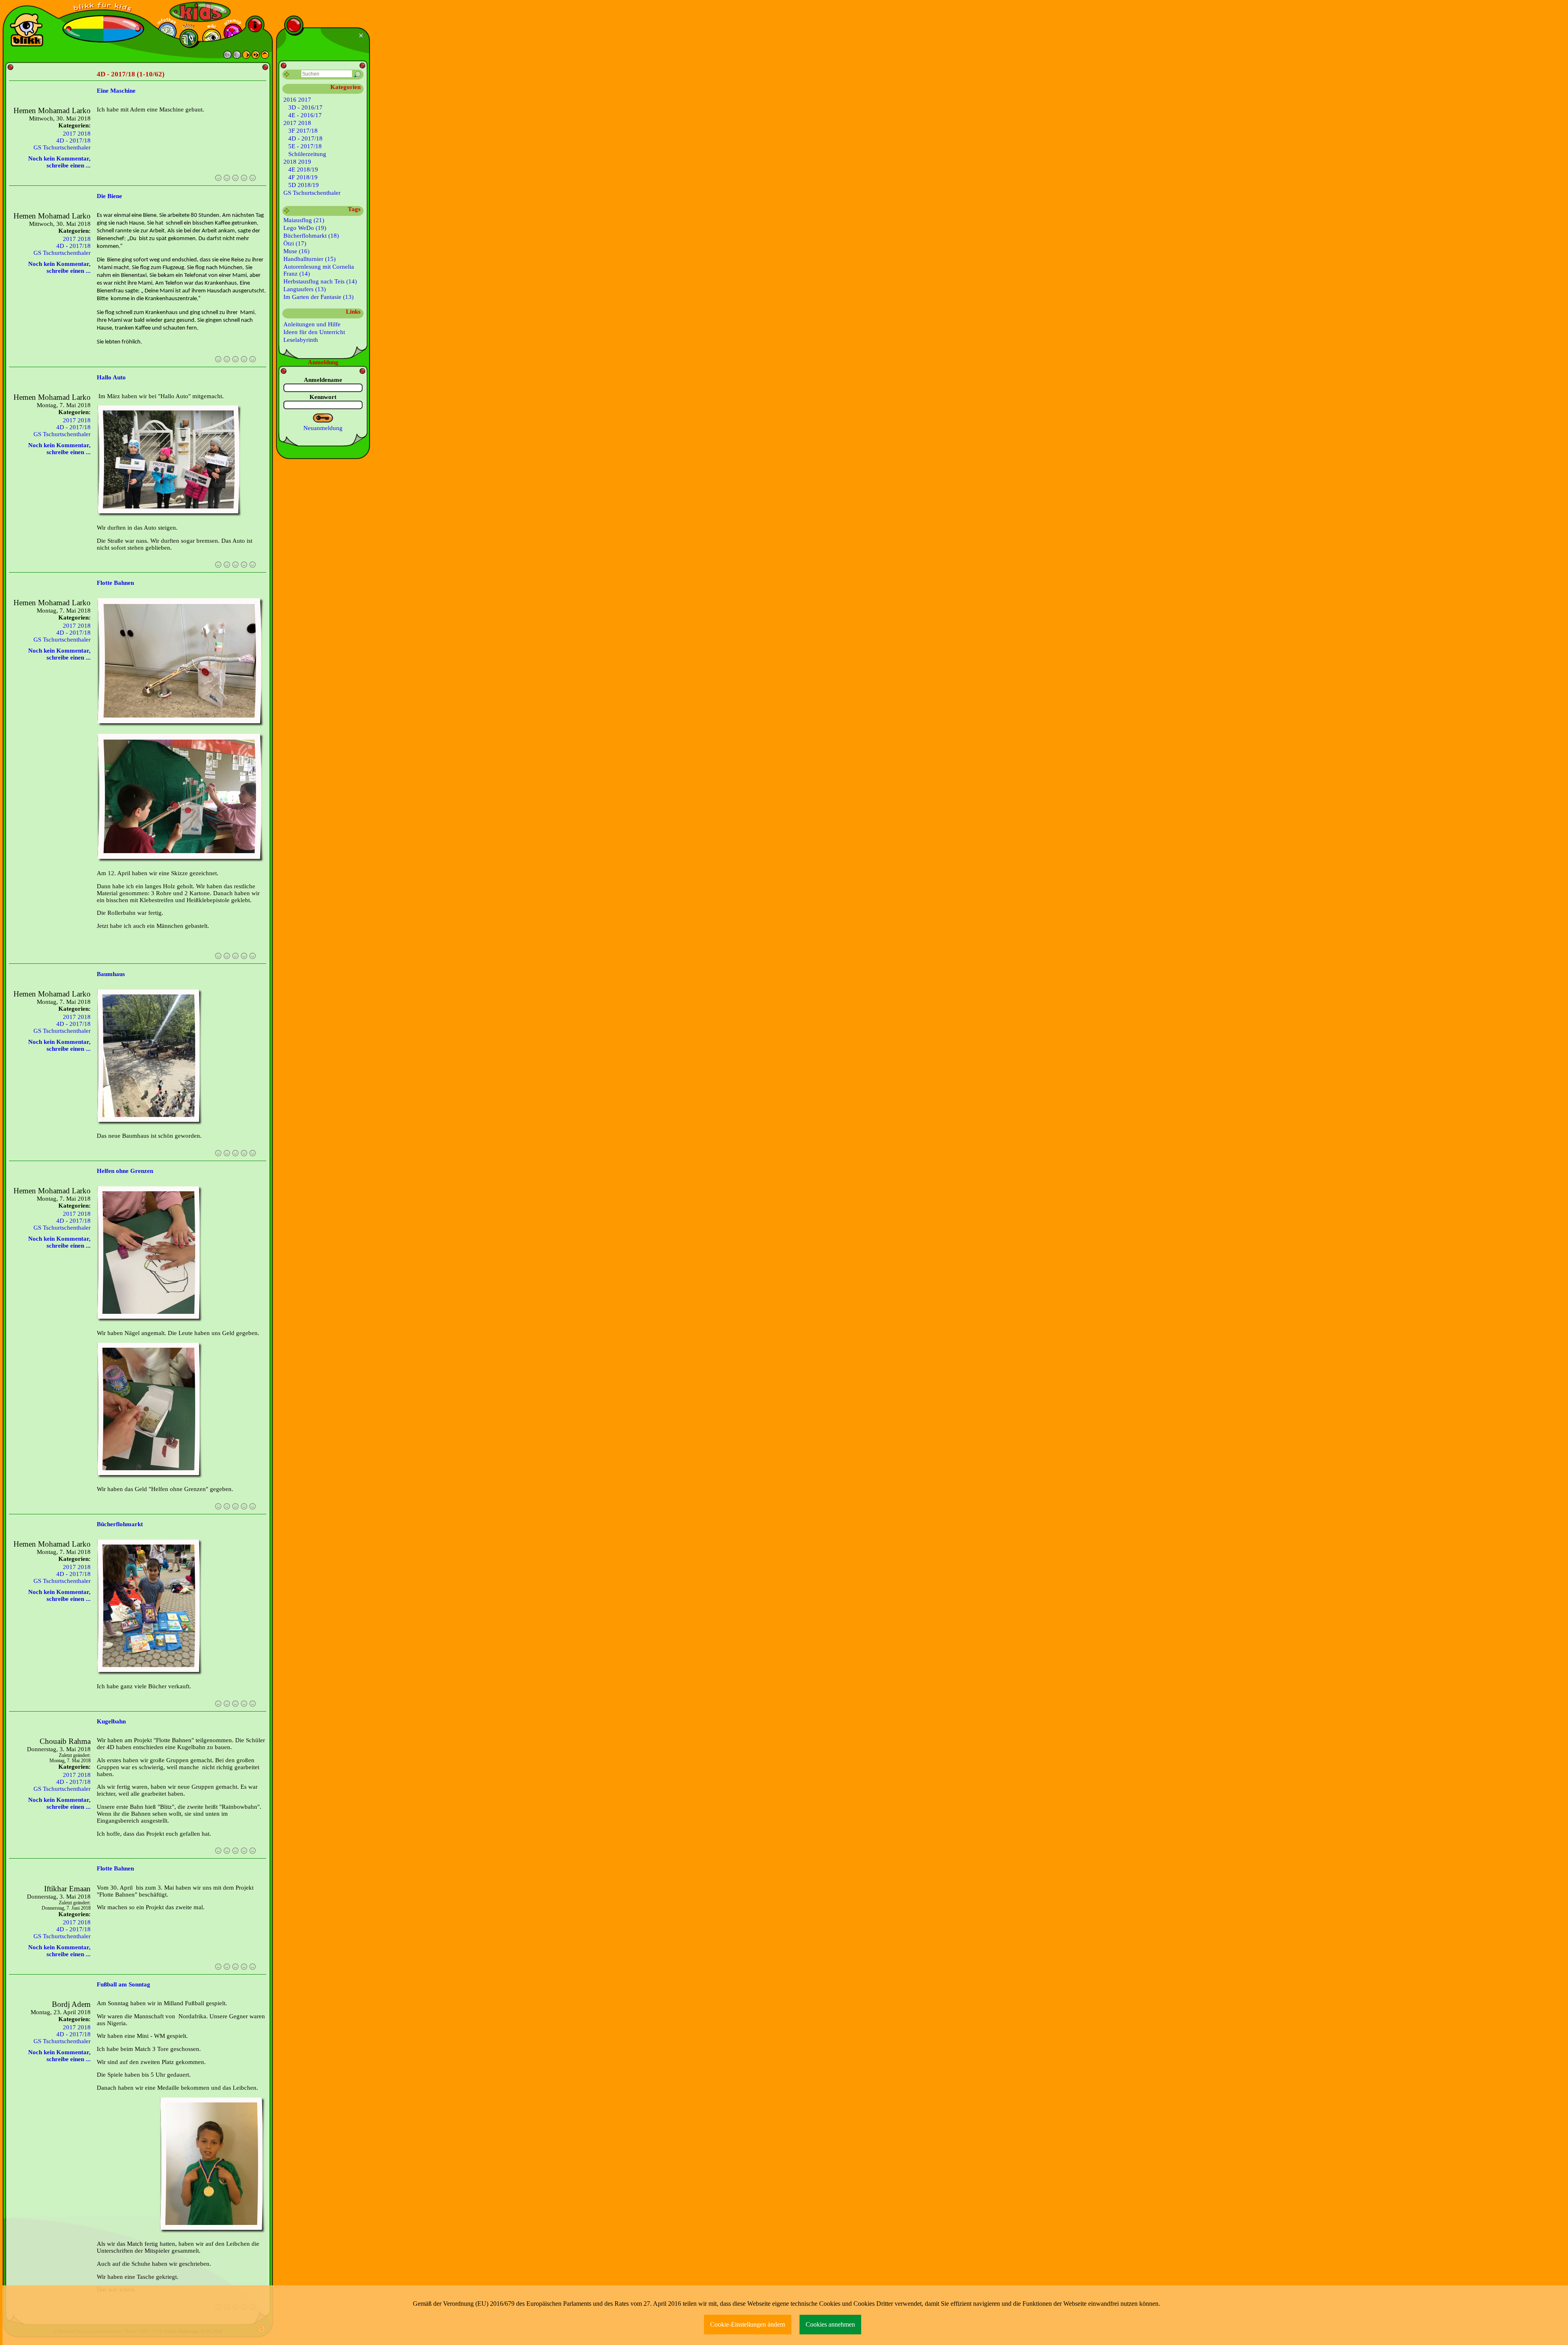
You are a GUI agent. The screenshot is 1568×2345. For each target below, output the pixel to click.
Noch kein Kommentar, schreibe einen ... (59, 162)
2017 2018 (77, 134)
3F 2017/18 (303, 131)
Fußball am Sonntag (124, 1984)
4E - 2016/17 (305, 115)
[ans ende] (256, 57)
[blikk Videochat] (27, 30)
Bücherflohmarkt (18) (311, 236)
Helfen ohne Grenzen (125, 1171)
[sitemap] (233, 33)
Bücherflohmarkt (120, 1524)
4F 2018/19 (303, 177)
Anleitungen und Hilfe (312, 324)
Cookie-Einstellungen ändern (748, 2324)
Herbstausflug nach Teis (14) (320, 281)
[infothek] (167, 32)
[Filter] (287, 75)
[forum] (189, 38)
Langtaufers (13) (305, 289)
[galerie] (212, 38)
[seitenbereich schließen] (362, 36)
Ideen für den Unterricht (314, 332)
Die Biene (109, 196)
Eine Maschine (116, 91)
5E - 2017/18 (305, 146)
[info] (255, 25)
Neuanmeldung (323, 428)
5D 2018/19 (304, 185)
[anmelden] (323, 418)
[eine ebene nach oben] (265, 57)
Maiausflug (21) (304, 220)
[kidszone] (200, 12)
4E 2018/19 (303, 169)
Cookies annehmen (830, 2324)
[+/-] (287, 211)
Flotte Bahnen (115, 583)
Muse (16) (296, 251)
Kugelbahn (111, 1721)
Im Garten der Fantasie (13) (318, 297)
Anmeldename (323, 380)
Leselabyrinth (301, 340)
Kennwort (323, 397)
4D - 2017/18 (73, 140)
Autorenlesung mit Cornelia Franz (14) (319, 270)
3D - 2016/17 (305, 107)
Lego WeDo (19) (305, 228)
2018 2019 (297, 162)
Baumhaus (111, 974)
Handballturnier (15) (310, 259)
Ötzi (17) (295, 243)
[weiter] (246, 57)
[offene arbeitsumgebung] (103, 8)
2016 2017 (297, 100)
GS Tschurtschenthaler (62, 147)
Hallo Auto (111, 377)
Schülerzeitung (307, 154)
